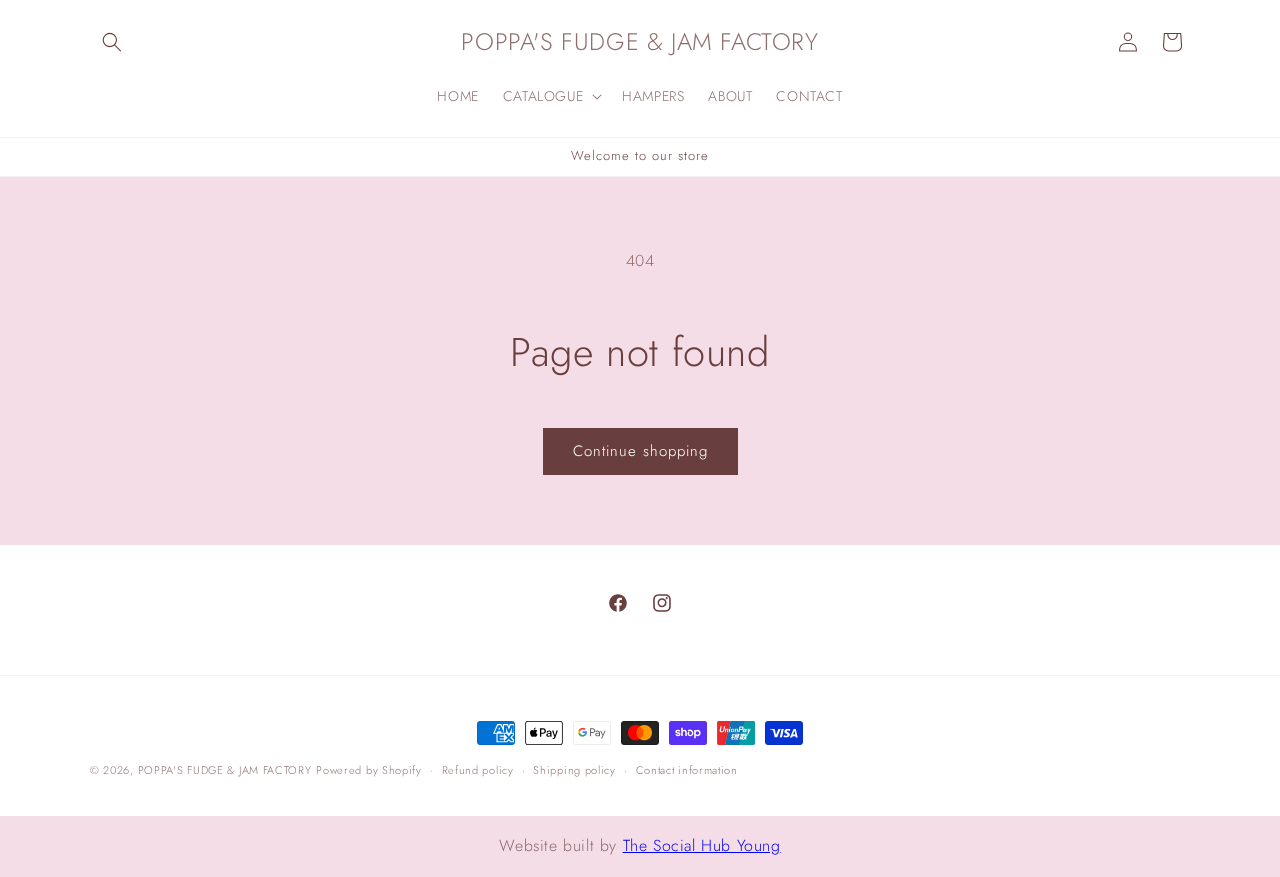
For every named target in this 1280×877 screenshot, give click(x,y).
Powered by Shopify (369, 770)
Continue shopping (640, 451)
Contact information (687, 770)
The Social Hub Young (702, 845)
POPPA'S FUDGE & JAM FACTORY (225, 770)
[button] (112, 42)
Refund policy (478, 770)
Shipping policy (574, 770)
